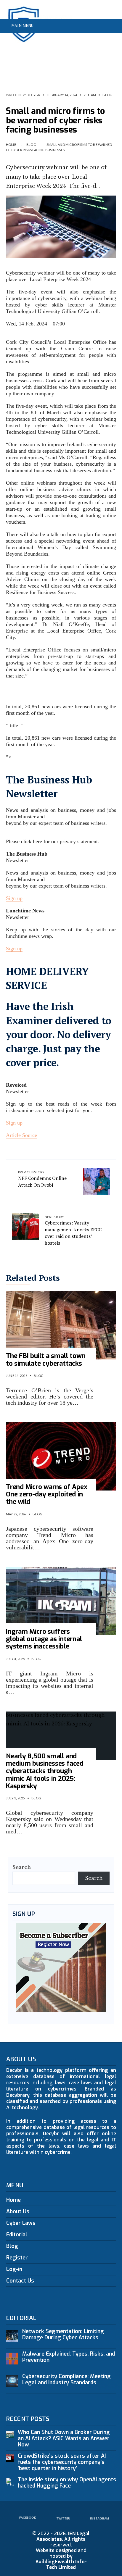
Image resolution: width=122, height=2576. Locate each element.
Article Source (21, 1135)
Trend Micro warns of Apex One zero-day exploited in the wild (47, 1494)
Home (11, 145)
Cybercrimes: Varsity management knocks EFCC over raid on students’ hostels (73, 1230)
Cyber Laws (21, 2223)
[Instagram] (110, 40)
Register (17, 2258)
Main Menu (22, 25)
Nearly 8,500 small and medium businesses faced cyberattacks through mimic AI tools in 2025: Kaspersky (45, 1771)
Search (22, 1867)
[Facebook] (91, 40)
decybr (33, 95)
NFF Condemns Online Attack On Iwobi (42, 1179)
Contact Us (20, 2281)
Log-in (14, 2269)
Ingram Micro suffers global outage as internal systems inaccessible (44, 1639)
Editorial (17, 2235)
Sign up (14, 898)
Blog (107, 95)
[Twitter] (101, 40)
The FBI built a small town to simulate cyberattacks (46, 1359)
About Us (18, 2212)
